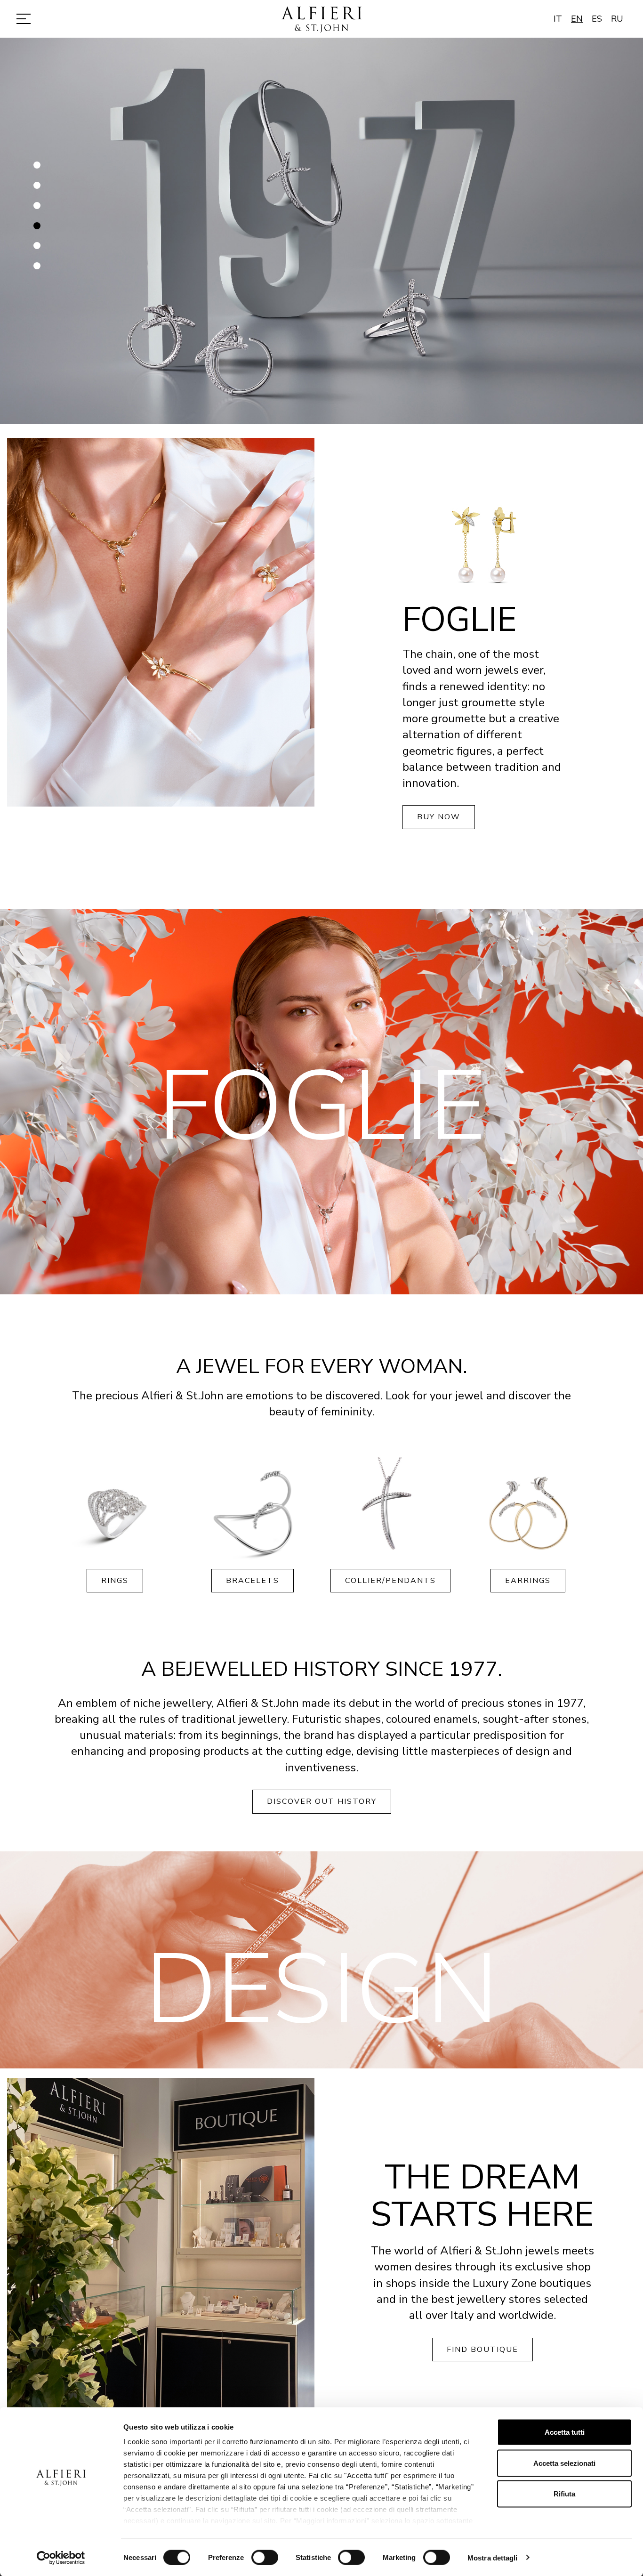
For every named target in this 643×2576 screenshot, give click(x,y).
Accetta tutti (565, 2432)
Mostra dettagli (493, 2557)
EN (577, 19)
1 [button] (38, 169)
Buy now (439, 817)
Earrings (528, 1581)
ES (597, 19)
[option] (321, 231)
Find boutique (482, 2350)
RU (617, 19)
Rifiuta (564, 2494)
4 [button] (38, 229)
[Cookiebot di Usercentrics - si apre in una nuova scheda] (61, 2558)
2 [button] (38, 189)
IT (558, 19)
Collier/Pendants (390, 1581)
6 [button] (38, 270)
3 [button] (38, 210)
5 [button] (38, 250)
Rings (115, 1581)
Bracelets (253, 1581)
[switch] (265, 2557)
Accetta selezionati (564, 2463)
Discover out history (322, 1801)
